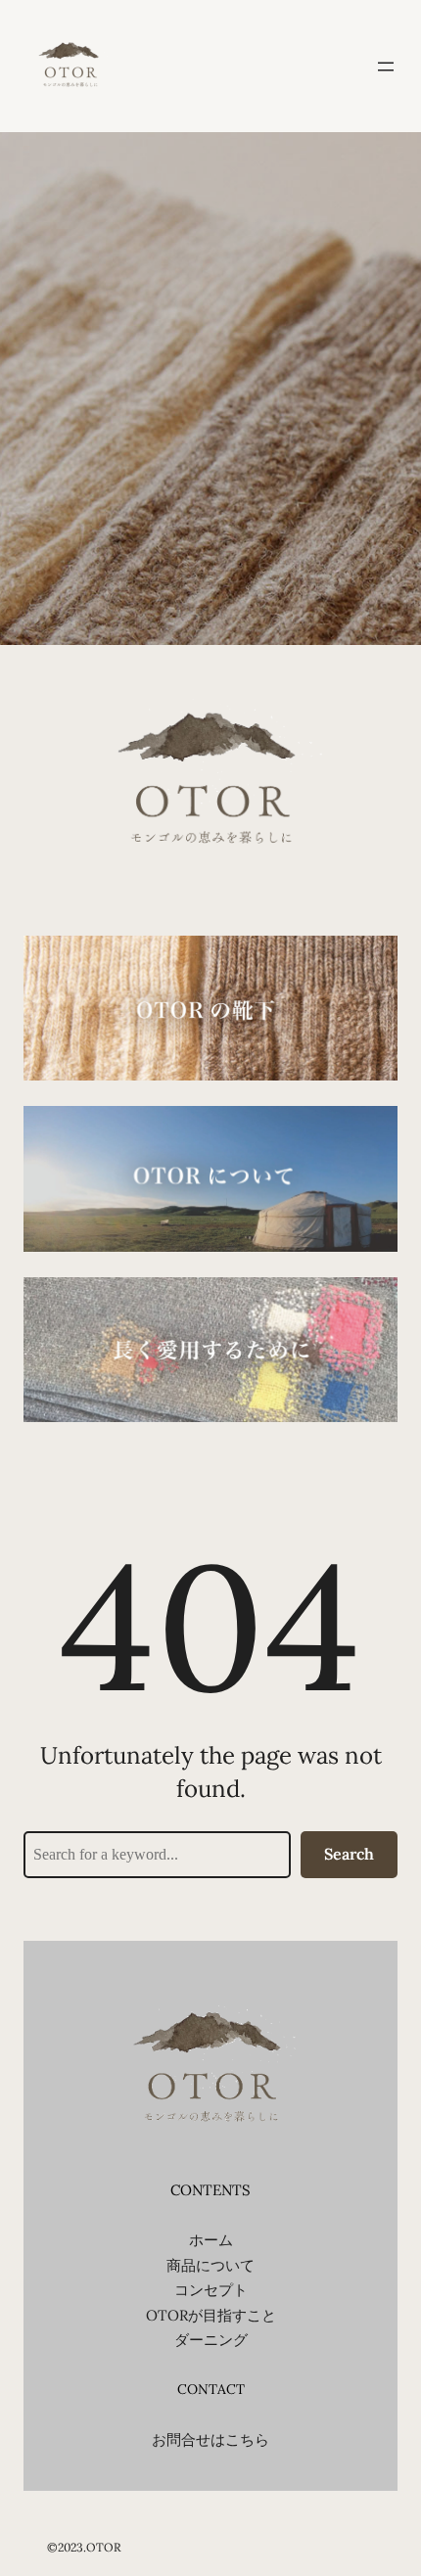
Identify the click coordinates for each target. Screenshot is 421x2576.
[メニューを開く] (386, 67)
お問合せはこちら (210, 2439)
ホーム (211, 2240)
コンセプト (211, 2290)
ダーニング (211, 2340)
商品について (210, 2265)
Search (349, 1854)
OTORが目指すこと (211, 2315)
